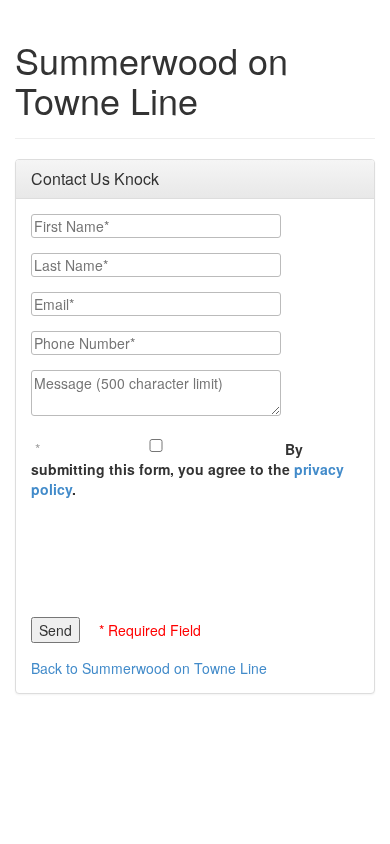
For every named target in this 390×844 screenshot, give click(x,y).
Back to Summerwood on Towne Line (149, 668)
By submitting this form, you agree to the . (187, 469)
